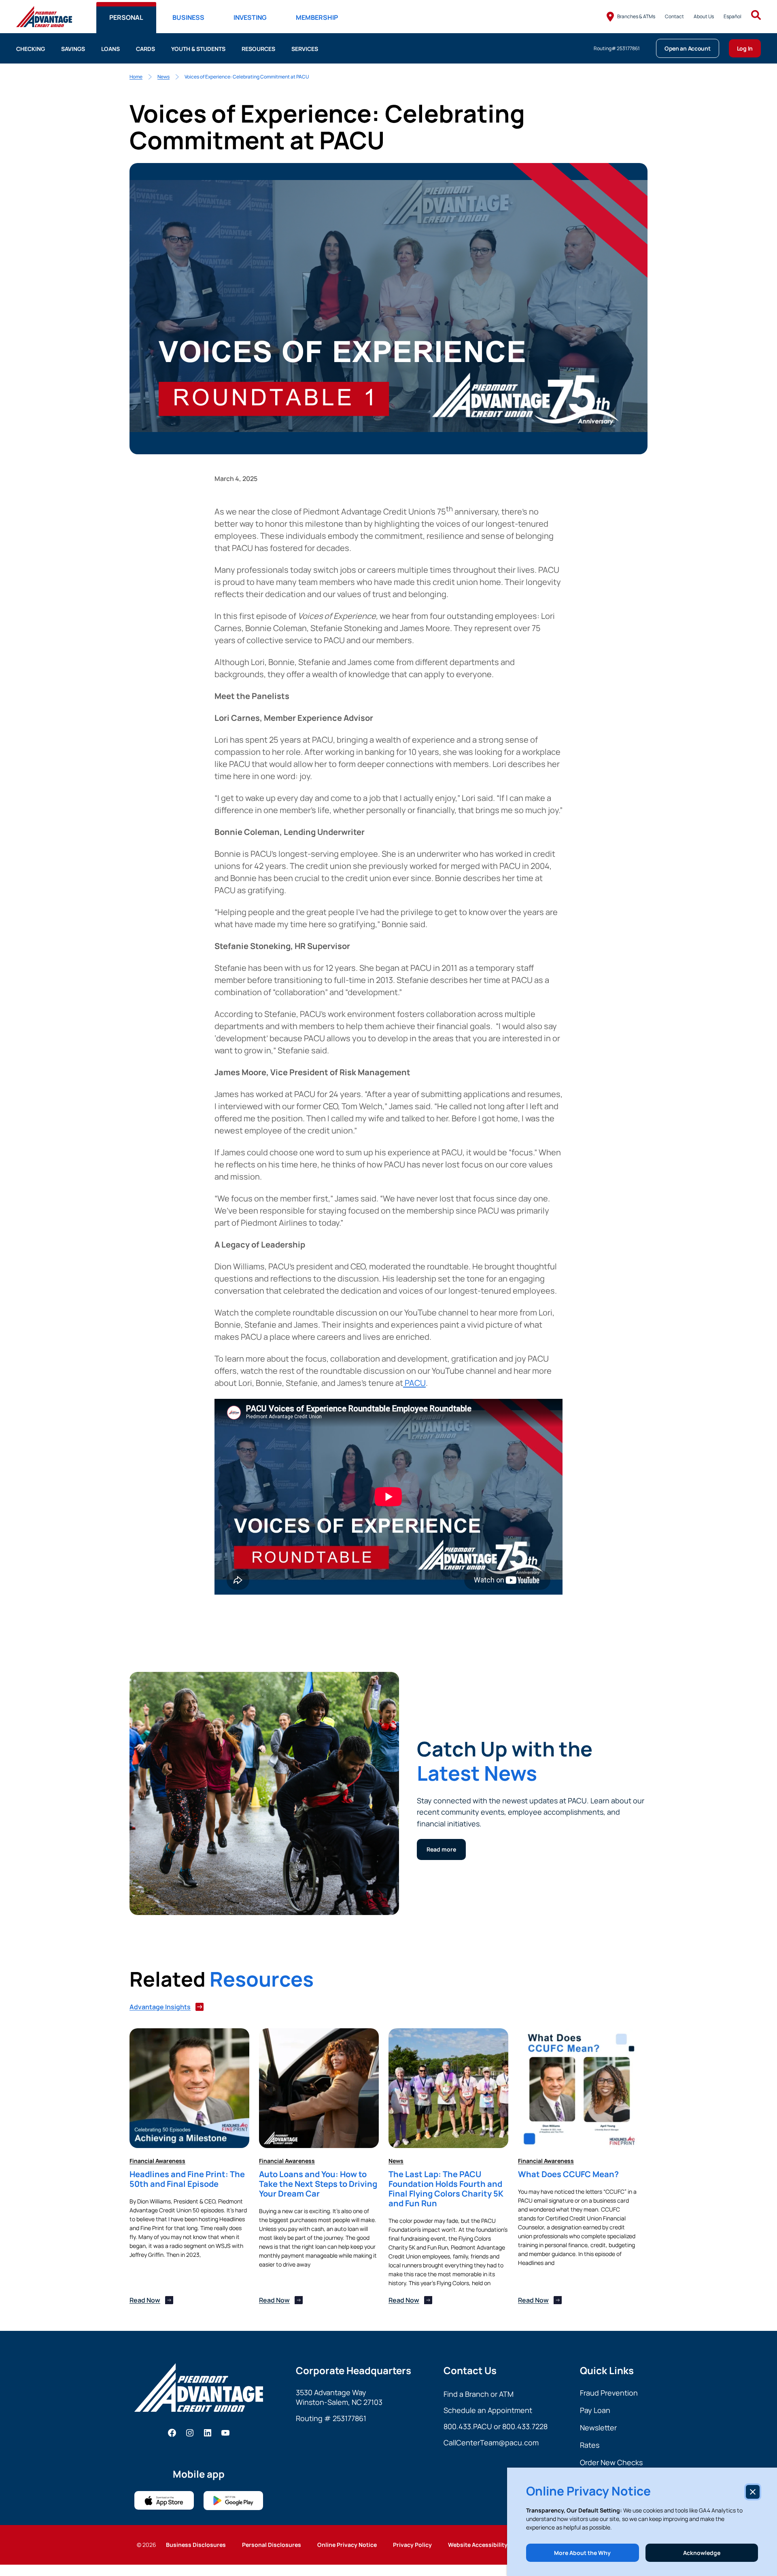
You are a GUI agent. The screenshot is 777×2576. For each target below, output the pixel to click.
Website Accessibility (478, 2545)
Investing (250, 17)
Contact (674, 16)
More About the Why (582, 2553)
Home (136, 77)
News (163, 77)
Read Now (145, 2300)
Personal (126, 17)
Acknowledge (702, 2553)
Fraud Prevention (609, 2393)
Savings (73, 49)
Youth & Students (198, 49)
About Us (704, 16)
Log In (745, 48)
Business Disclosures (196, 2545)
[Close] (753, 2492)
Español (732, 16)
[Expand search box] (756, 16)
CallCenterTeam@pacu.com (491, 2443)
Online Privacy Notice (347, 2545)
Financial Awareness (157, 2161)
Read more (441, 1849)
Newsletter (598, 2428)
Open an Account (688, 48)
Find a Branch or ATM (479, 2394)
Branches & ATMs (636, 16)
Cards (145, 49)
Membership (317, 17)
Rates (590, 2445)
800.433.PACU (468, 2426)
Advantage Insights (160, 2007)
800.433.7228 (525, 2426)
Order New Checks (611, 2462)
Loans (110, 49)
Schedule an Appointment (488, 2410)
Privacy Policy (412, 2545)
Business (188, 17)
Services (305, 49)
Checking (31, 49)
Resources (258, 49)
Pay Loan (595, 2410)
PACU (414, 1383)
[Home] (44, 17)
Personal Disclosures (272, 2545)
